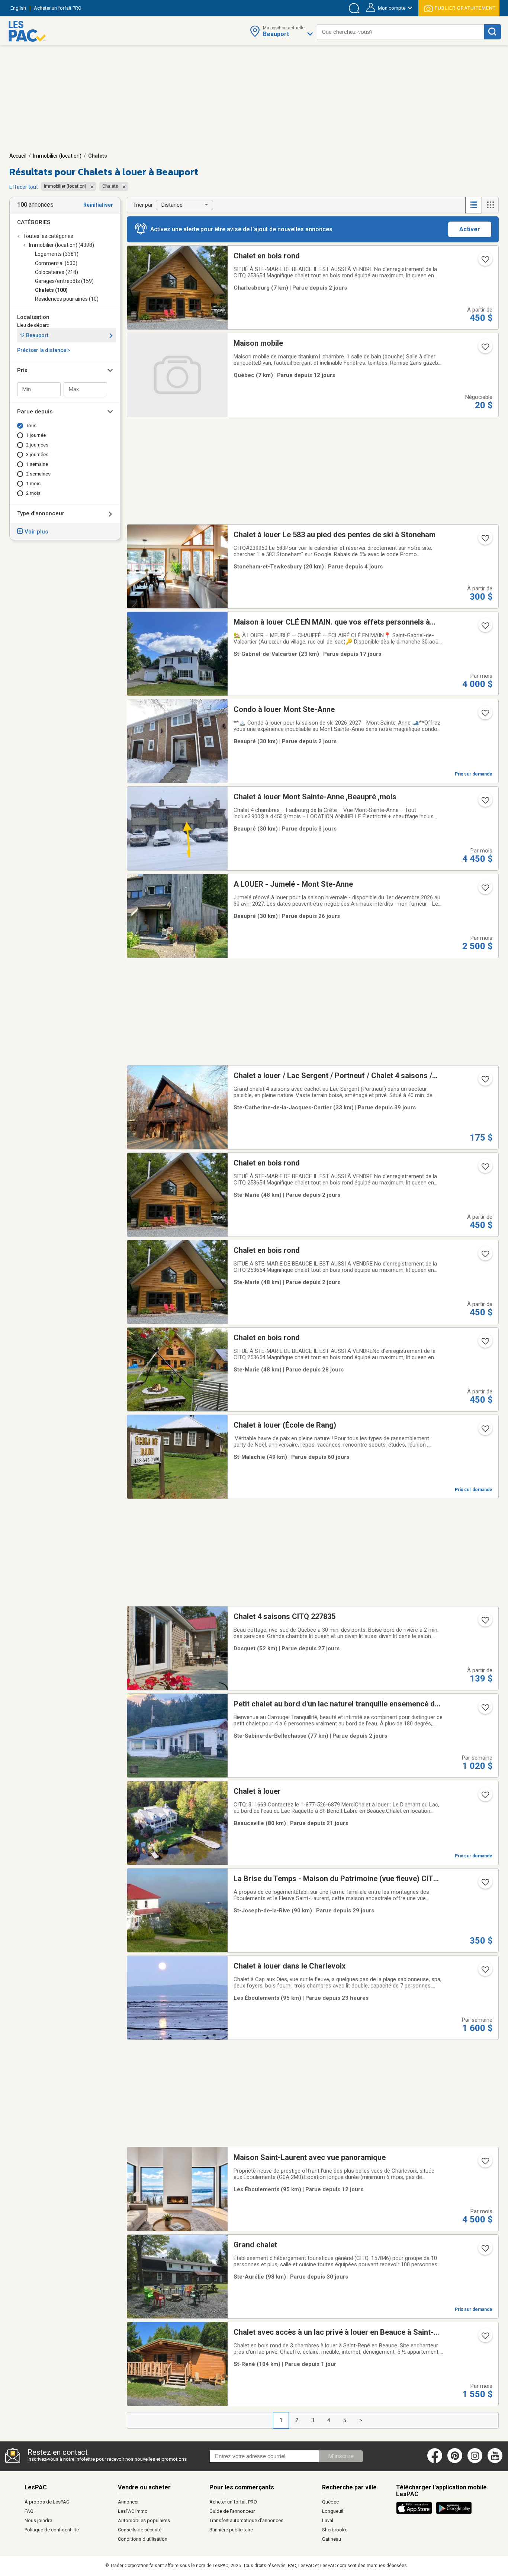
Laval (328, 2520)
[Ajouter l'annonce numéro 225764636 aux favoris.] (485, 2338)
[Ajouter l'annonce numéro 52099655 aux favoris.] (485, 1431)
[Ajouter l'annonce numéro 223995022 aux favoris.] (485, 2163)
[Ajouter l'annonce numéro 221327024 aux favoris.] (485, 715)
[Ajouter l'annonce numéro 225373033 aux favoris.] (485, 349)
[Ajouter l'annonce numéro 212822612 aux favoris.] (485, 1885)
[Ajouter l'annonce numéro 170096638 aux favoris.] (485, 541)
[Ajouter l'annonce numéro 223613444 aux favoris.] (485, 890)
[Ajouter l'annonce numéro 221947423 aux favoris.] (485, 1710)
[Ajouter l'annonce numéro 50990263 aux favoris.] (485, 1622)
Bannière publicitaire (231, 2530)
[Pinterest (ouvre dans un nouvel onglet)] (455, 2461)
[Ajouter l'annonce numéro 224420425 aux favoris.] (485, 262)
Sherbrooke (335, 2530)
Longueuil (333, 2511)
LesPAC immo (133, 2511)
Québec (330, 2502)
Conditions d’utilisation (143, 2539)
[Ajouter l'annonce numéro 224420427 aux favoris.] (485, 1169)
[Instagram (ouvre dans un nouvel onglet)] (475, 2461)
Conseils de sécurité (140, 2530)
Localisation (33, 317)
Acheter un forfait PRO (233, 2502)
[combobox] (401, 32)
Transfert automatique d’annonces (246, 2520)
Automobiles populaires (144, 2520)
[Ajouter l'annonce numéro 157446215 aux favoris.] (485, 2251)
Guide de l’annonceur (232, 2511)
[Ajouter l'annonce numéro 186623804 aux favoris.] (485, 1344)
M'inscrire (341, 2456)
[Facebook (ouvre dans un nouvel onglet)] (435, 2461)
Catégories (34, 222)
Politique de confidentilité (52, 2530)
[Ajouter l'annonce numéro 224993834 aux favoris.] (485, 628)
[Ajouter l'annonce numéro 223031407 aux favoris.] (485, 1972)
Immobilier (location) (57, 156)
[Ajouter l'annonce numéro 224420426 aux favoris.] (485, 1256)
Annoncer (128, 2502)
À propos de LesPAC (47, 2502)
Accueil (18, 156)
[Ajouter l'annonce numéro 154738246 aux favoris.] (485, 803)
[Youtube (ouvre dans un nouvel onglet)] (496, 2461)
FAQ (29, 2511)
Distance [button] (172, 205)
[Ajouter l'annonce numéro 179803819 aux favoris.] (485, 1797)
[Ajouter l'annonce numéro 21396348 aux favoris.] (485, 1081)
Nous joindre (38, 2520)
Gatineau (332, 2539)
